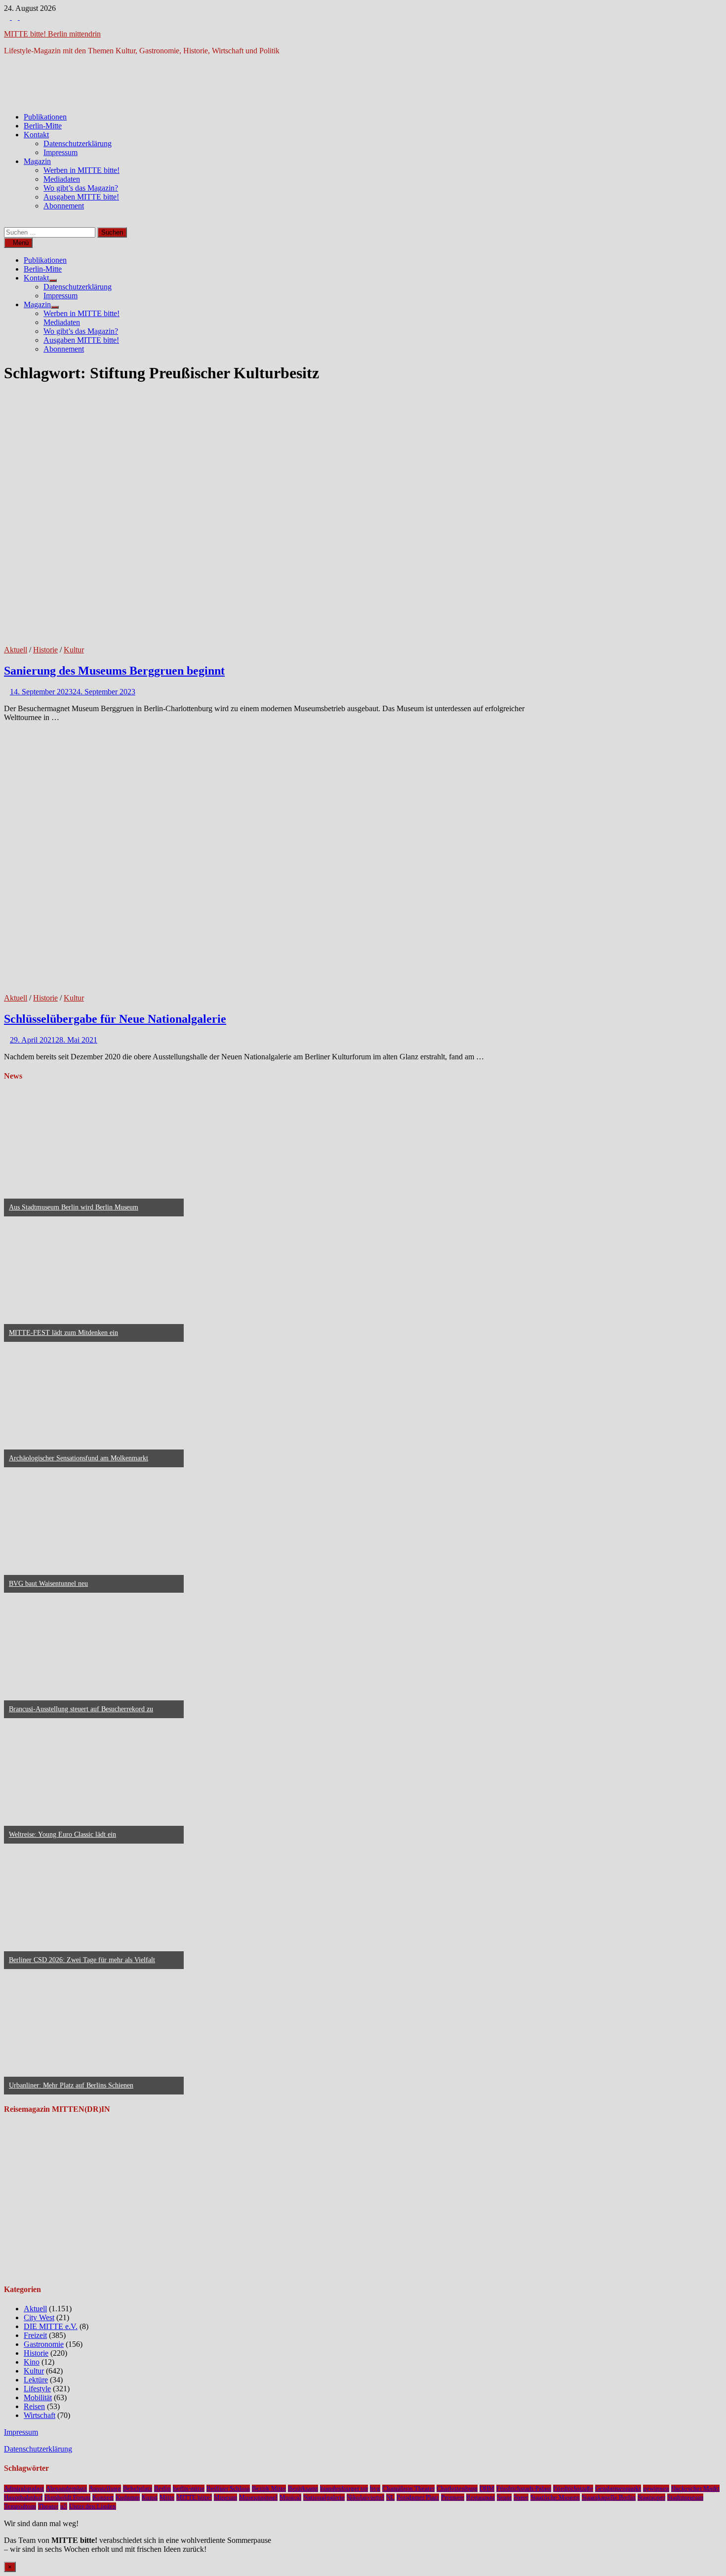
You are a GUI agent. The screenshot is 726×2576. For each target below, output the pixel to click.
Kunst (150, 2497)
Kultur (74, 650)
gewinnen (656, 2488)
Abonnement (64, 206)
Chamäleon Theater (408, 2488)
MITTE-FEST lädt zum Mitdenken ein (63, 1333)
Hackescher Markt (695, 2488)
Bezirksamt (303, 2488)
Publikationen (45, 117)
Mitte (167, 2497)
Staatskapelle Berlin (609, 2497)
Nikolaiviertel (365, 2497)
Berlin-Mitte (43, 126)
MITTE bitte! (194, 2497)
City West (39, 2317)
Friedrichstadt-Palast (524, 2488)
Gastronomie (44, 2344)
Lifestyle (37, 2389)
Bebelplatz (138, 2488)
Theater (48, 2506)
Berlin (162, 2488)
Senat (504, 2497)
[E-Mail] (23, 17)
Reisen (34, 2406)
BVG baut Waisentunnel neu (48, 1584)
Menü (21, 243)
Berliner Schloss (228, 2488)
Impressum (60, 152)
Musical (290, 2497)
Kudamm (128, 2497)
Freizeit (35, 2335)
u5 (64, 2506)
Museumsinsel (258, 2497)
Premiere (453, 2497)
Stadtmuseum (685, 2497)
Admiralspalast (24, 2488)
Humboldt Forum (67, 2497)
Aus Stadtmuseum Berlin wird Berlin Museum (74, 1207)
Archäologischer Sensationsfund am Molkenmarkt (79, 1458)
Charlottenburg (457, 2488)
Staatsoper (651, 2497)
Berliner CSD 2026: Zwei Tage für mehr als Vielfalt (82, 1960)
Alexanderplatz (66, 2488)
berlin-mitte (189, 2488)
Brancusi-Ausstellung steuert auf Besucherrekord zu (81, 1709)
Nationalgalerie (324, 2497)
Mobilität (38, 2397)
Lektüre (36, 2380)
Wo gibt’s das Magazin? (81, 188)
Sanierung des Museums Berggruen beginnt (114, 671)
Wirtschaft (40, 2415)
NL (390, 2497)
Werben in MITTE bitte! (81, 170)
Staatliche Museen (555, 2497)
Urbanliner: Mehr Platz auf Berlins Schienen (71, 2085)
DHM (487, 2488)
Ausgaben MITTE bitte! (81, 197)
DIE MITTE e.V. (51, 2326)
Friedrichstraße (573, 2488)
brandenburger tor (344, 2488)
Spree (521, 2497)
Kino (32, 2362)
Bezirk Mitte (269, 2488)
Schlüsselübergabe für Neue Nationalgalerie (115, 1019)
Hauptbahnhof (23, 2497)
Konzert (103, 2497)
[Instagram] (16, 17)
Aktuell (16, 650)
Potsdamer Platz (418, 2497)
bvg (375, 2488)
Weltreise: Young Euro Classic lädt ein (62, 1834)
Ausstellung (105, 2488)
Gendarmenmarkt (618, 2488)
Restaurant (481, 2497)
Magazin (37, 161)
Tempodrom (20, 2506)
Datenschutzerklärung (78, 143)
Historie (45, 650)
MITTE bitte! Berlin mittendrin (52, 34)
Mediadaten (62, 179)
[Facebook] (8, 17)
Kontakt (36, 135)
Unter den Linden (93, 2506)
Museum (225, 2497)
